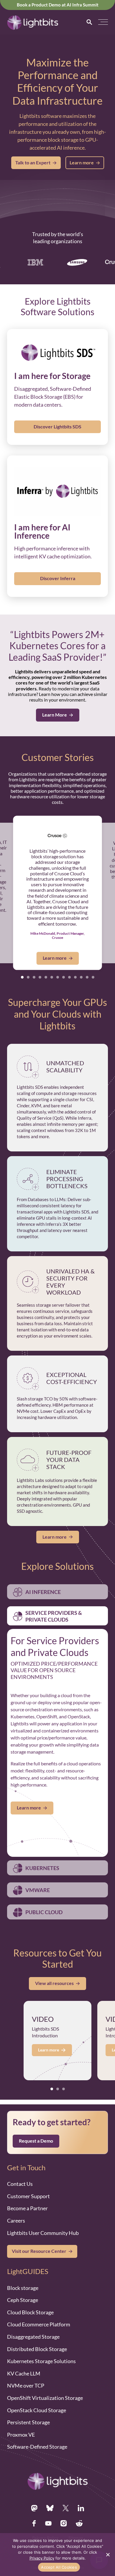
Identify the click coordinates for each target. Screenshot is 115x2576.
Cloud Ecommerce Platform (39, 2324)
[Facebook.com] (34, 2523)
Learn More (55, 715)
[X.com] (66, 2508)
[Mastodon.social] (34, 2508)
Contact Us (20, 2184)
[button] (103, 22)
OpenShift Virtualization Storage (45, 2398)
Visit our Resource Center (39, 2251)
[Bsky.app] (50, 2508)
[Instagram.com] (64, 2523)
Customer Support (28, 2196)
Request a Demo (36, 2141)
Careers (16, 2221)
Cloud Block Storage (30, 2312)
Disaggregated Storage (33, 2337)
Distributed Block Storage (37, 2349)
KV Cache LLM (24, 2373)
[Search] (89, 22)
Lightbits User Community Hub (43, 2233)
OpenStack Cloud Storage (37, 2410)
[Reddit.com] (79, 2523)
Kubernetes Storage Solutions (41, 2361)
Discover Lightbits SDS (57, 427)
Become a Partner (27, 2208)
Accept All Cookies (59, 2567)
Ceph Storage (23, 2300)
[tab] (22, 977)
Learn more (82, 163)
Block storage (23, 2288)
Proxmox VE (21, 2435)
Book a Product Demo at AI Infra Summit (58, 5)
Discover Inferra (58, 578)
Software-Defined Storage (37, 2447)
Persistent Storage (28, 2422)
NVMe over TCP (26, 2385)
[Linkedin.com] (81, 2508)
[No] (108, 2555)
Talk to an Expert (33, 163)
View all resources (54, 1983)
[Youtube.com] (48, 2523)
